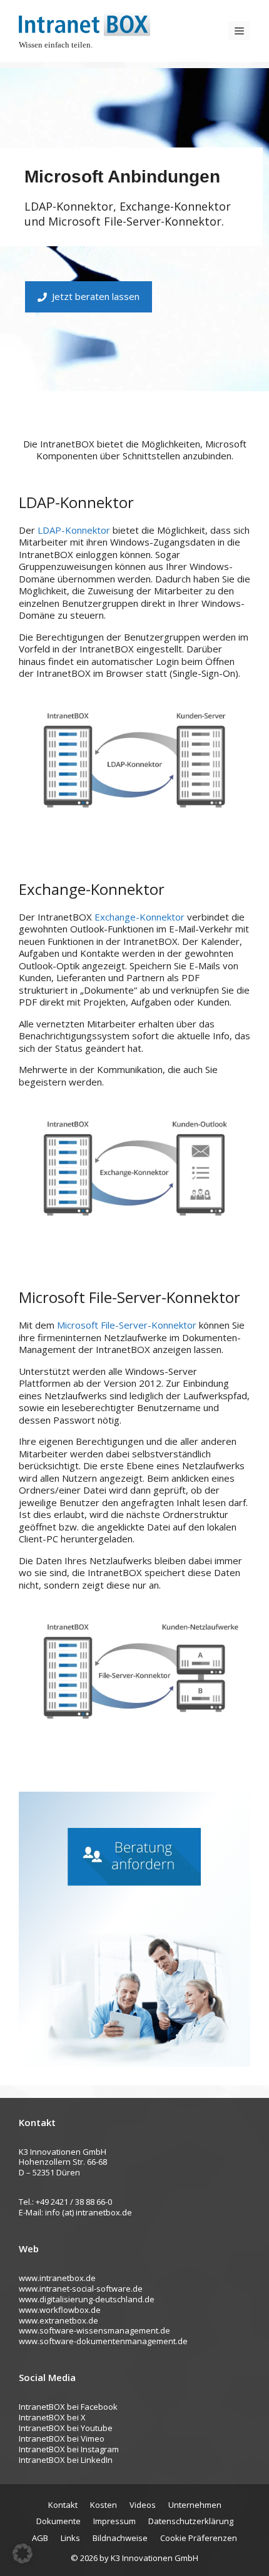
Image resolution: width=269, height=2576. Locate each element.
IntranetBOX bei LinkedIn (66, 2460)
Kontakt (63, 2505)
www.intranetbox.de (57, 2278)
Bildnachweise (120, 2538)
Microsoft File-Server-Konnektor (127, 1325)
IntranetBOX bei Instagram (69, 2449)
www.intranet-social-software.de (81, 2289)
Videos (143, 2505)
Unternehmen (195, 2505)
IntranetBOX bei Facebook (68, 2407)
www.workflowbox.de (60, 2310)
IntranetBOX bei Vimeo (62, 2439)
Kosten (104, 2505)
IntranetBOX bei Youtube (66, 2428)
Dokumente (58, 2521)
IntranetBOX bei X (52, 2417)
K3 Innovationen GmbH (155, 2558)
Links (70, 2538)
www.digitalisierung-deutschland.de (87, 2299)
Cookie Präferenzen (199, 2538)
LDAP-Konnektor (74, 530)
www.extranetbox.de (58, 2320)
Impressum (114, 2521)
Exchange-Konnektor (140, 917)
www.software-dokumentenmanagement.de (103, 2341)
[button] (23, 2554)
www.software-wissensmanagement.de (94, 2330)
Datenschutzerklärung (191, 2521)
